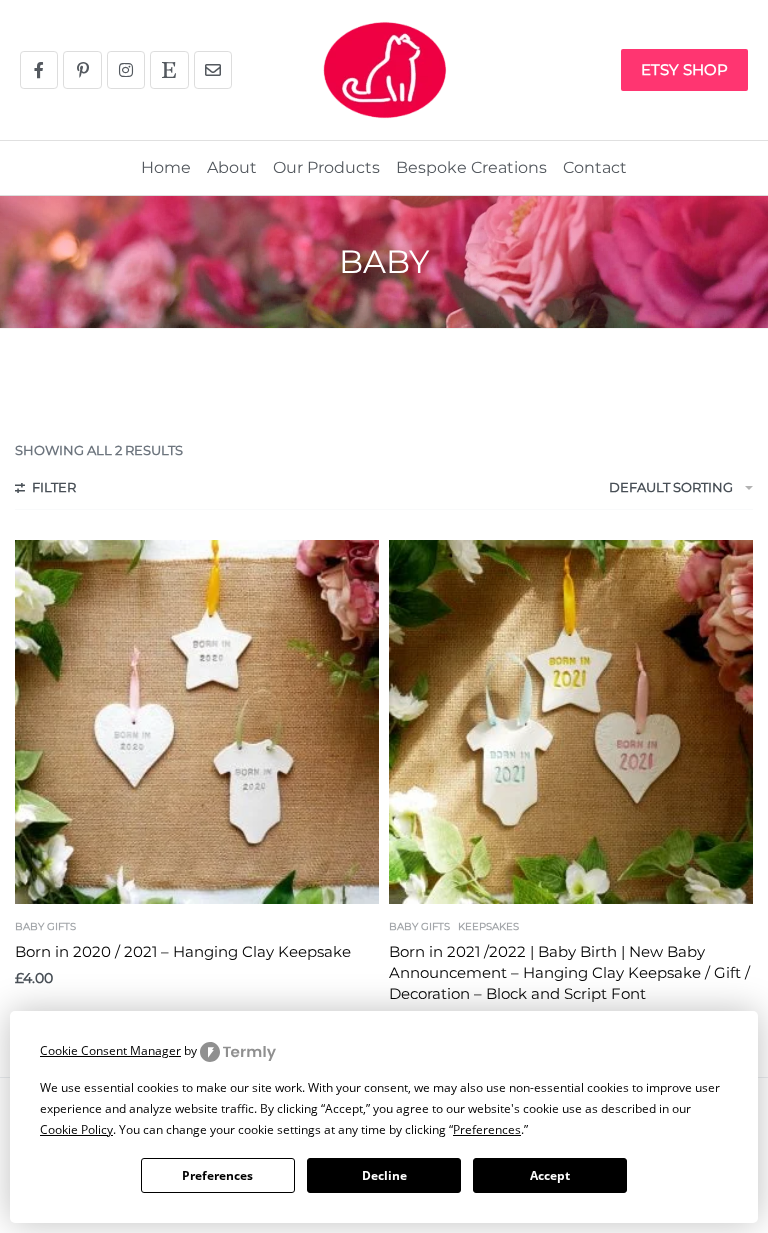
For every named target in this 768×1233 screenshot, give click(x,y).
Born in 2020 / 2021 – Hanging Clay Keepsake (183, 951)
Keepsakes (488, 927)
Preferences (217, 1175)
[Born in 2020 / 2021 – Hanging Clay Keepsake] (197, 722)
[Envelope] (213, 70)
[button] (581, 70)
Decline (384, 1175)
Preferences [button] (487, 1129)
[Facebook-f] (39, 70)
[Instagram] (126, 70)
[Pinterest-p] (82, 70)
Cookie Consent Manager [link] (110, 1050)
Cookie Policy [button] (76, 1129)
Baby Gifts (45, 927)
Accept (550, 1175)
